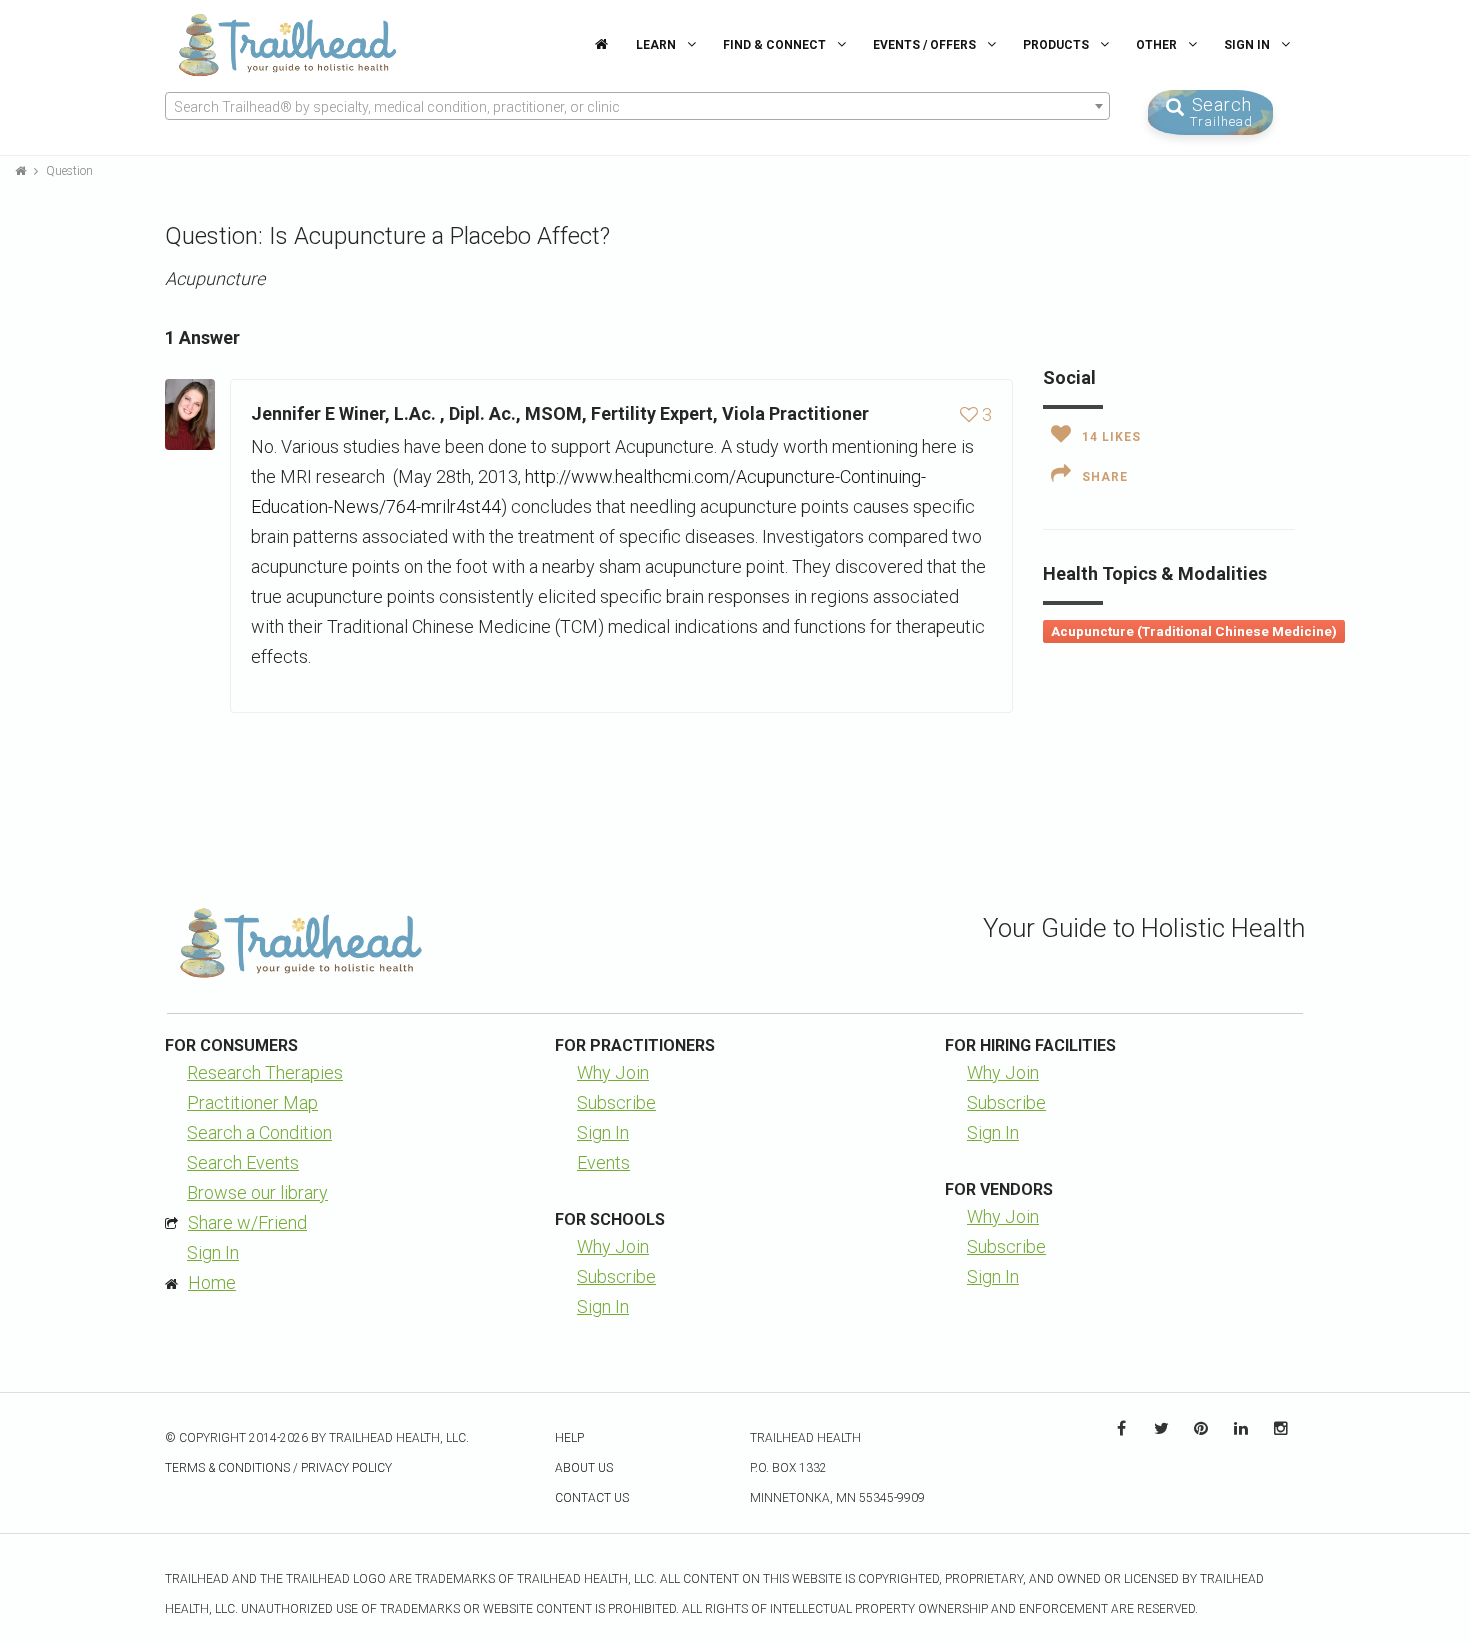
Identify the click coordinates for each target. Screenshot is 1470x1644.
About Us (584, 1468)
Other (1158, 45)
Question (69, 171)
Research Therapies (265, 1072)
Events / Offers (926, 45)
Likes (1111, 437)
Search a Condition (259, 1132)
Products (1057, 45)
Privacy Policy (346, 1468)
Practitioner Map (252, 1102)
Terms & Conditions (227, 1468)
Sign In (1248, 45)
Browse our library (257, 1192)
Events (603, 1162)
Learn (657, 45)
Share (1105, 477)
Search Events (243, 1162)
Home (212, 1282)
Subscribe (616, 1102)
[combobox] (637, 106)
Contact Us (592, 1498)
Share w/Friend (247, 1222)
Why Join (613, 1072)
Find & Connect (776, 45)
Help (569, 1438)
